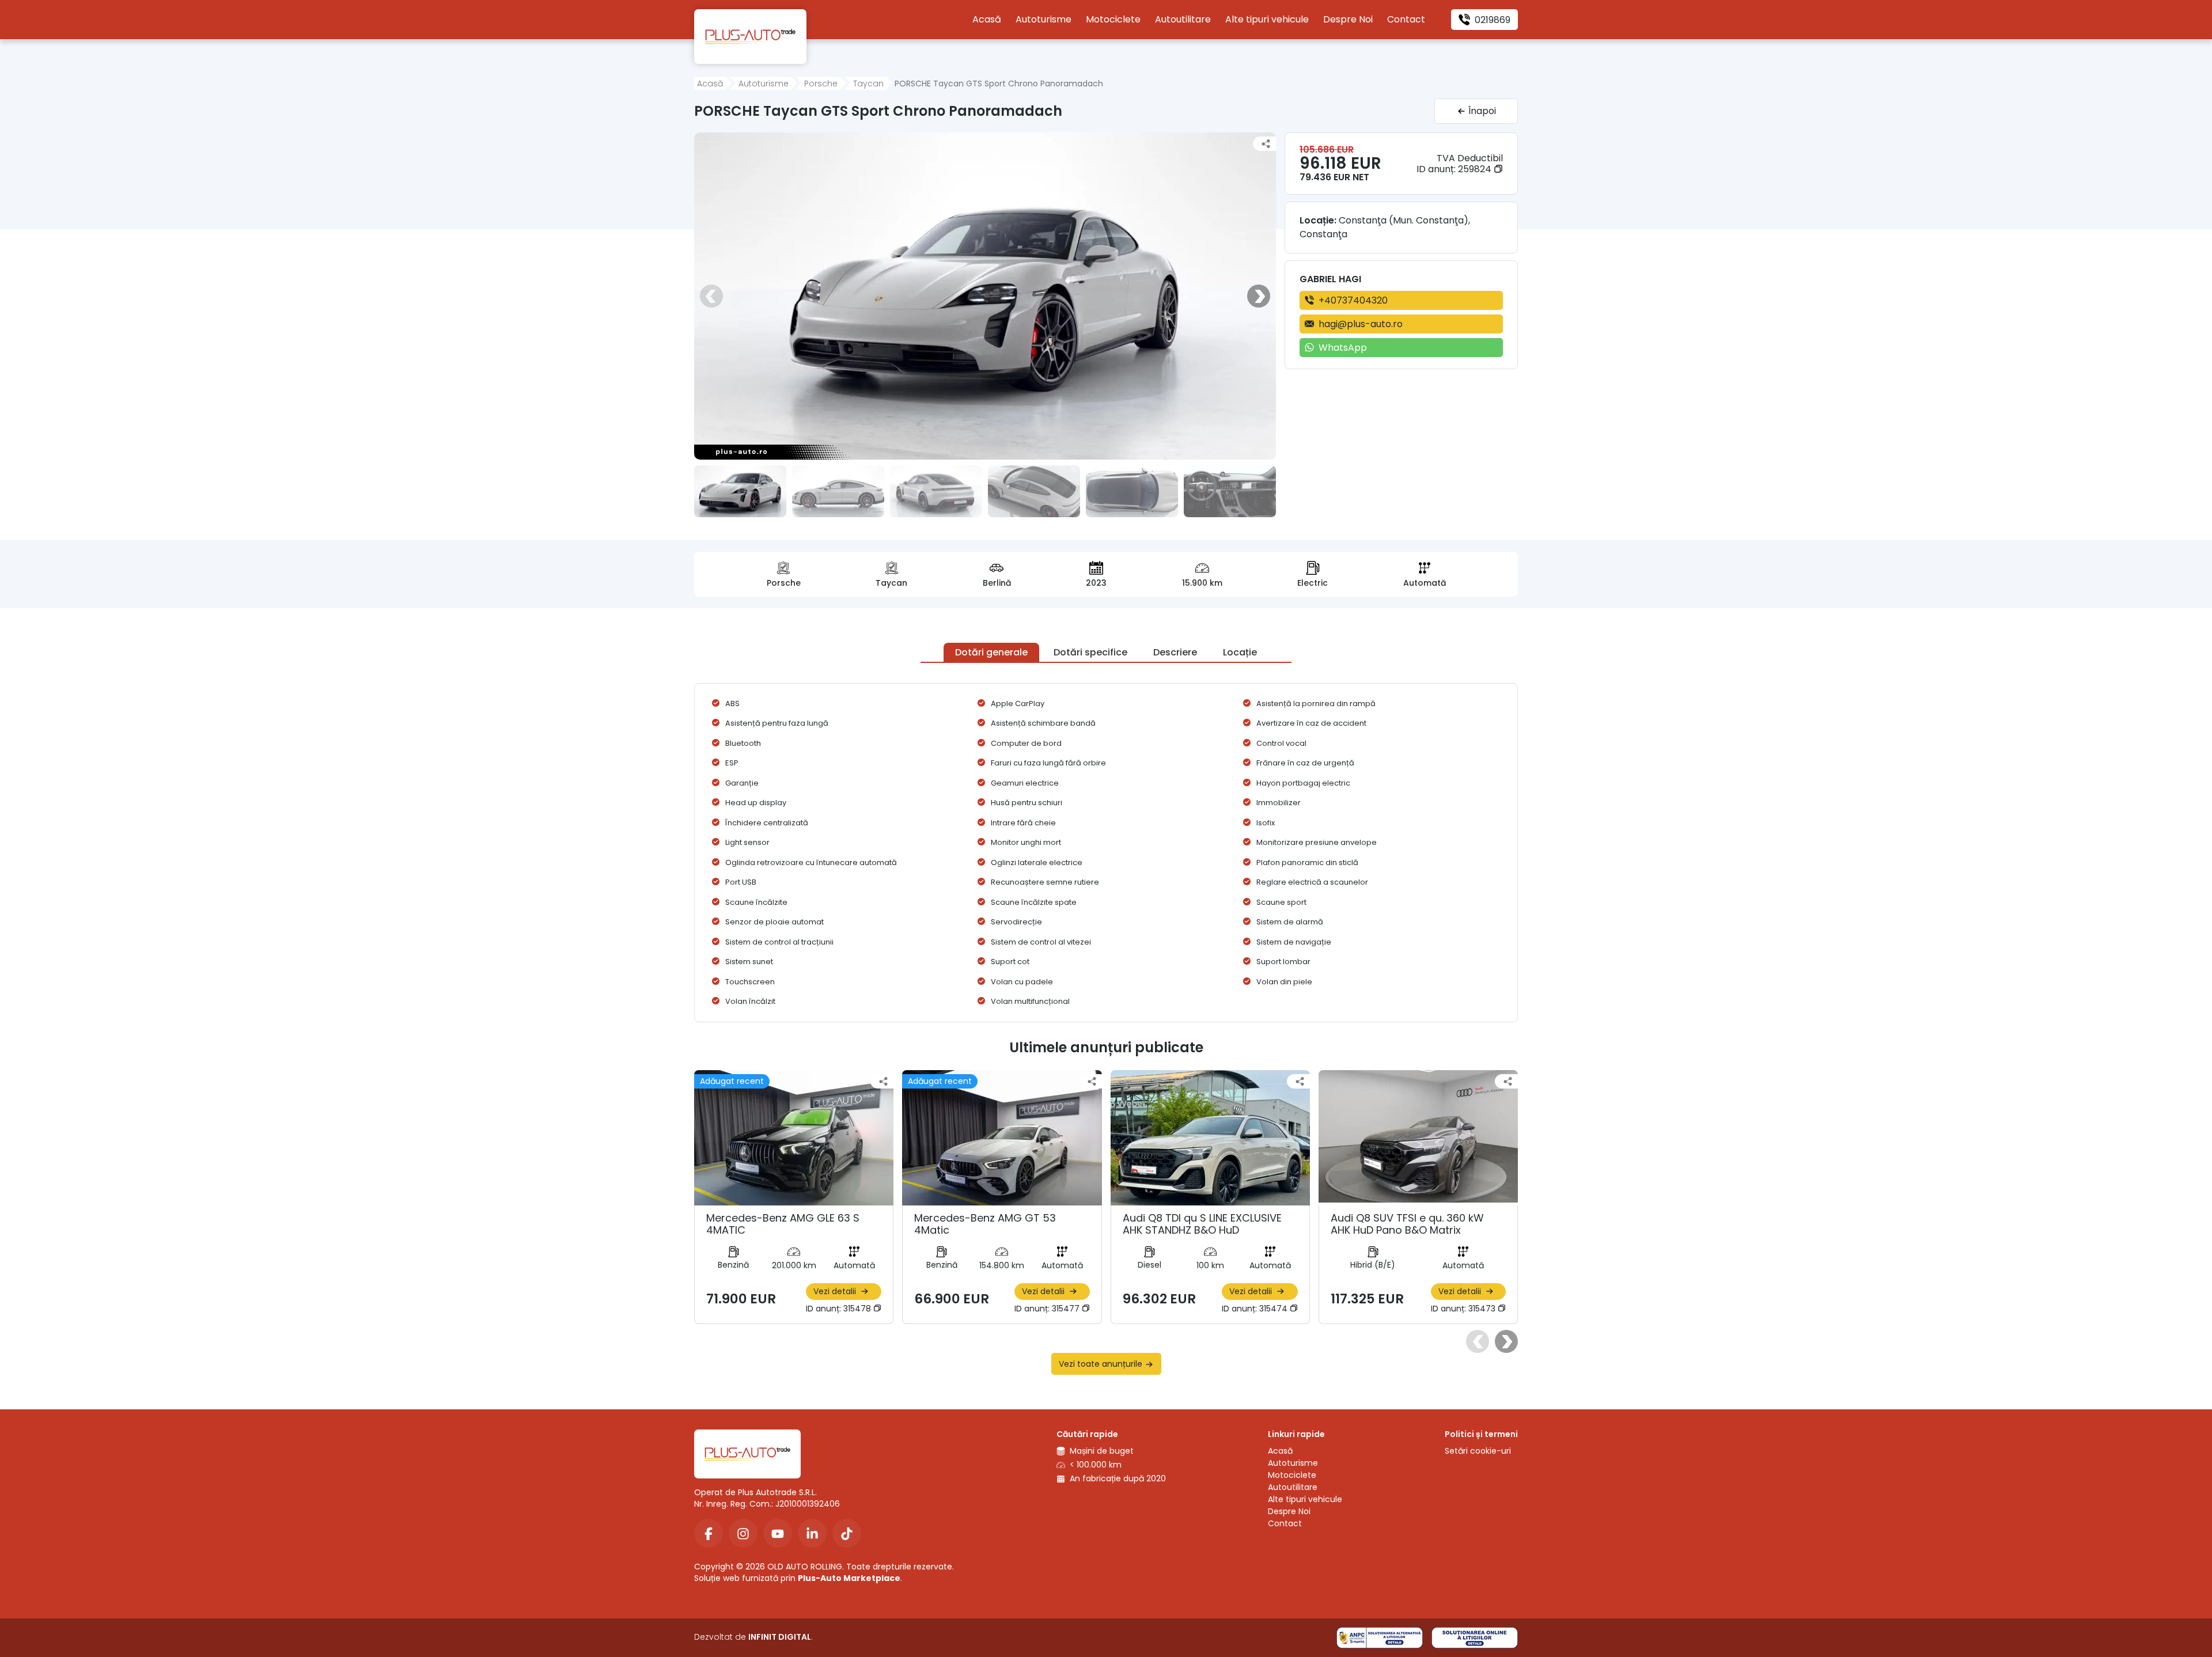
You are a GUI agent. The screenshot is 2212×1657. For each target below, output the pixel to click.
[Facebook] (709, 1533)
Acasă (987, 19)
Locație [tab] (1240, 652)
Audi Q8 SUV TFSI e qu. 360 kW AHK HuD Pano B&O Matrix (1407, 1224)
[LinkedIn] (812, 1533)
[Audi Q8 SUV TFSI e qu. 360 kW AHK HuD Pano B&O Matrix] (1418, 1147)
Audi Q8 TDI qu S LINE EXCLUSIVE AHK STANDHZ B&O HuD (1202, 1224)
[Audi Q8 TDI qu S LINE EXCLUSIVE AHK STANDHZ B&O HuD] (1210, 1147)
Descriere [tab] (1175, 652)
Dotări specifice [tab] (1090, 652)
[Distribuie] (1266, 144)
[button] (711, 296)
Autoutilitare (1183, 19)
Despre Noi (1348, 19)
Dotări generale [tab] (991, 652)
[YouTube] (778, 1533)
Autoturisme (1043, 19)
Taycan (868, 84)
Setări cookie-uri (1478, 1451)
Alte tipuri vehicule (1267, 19)
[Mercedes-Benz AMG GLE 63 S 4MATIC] (794, 1147)
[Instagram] (743, 1533)
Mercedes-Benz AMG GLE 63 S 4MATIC (783, 1224)
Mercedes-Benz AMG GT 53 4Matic (985, 1224)
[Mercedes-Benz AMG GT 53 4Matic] (1002, 1147)
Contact (1406, 19)
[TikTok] (847, 1533)
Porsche (821, 84)
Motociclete (1113, 19)
